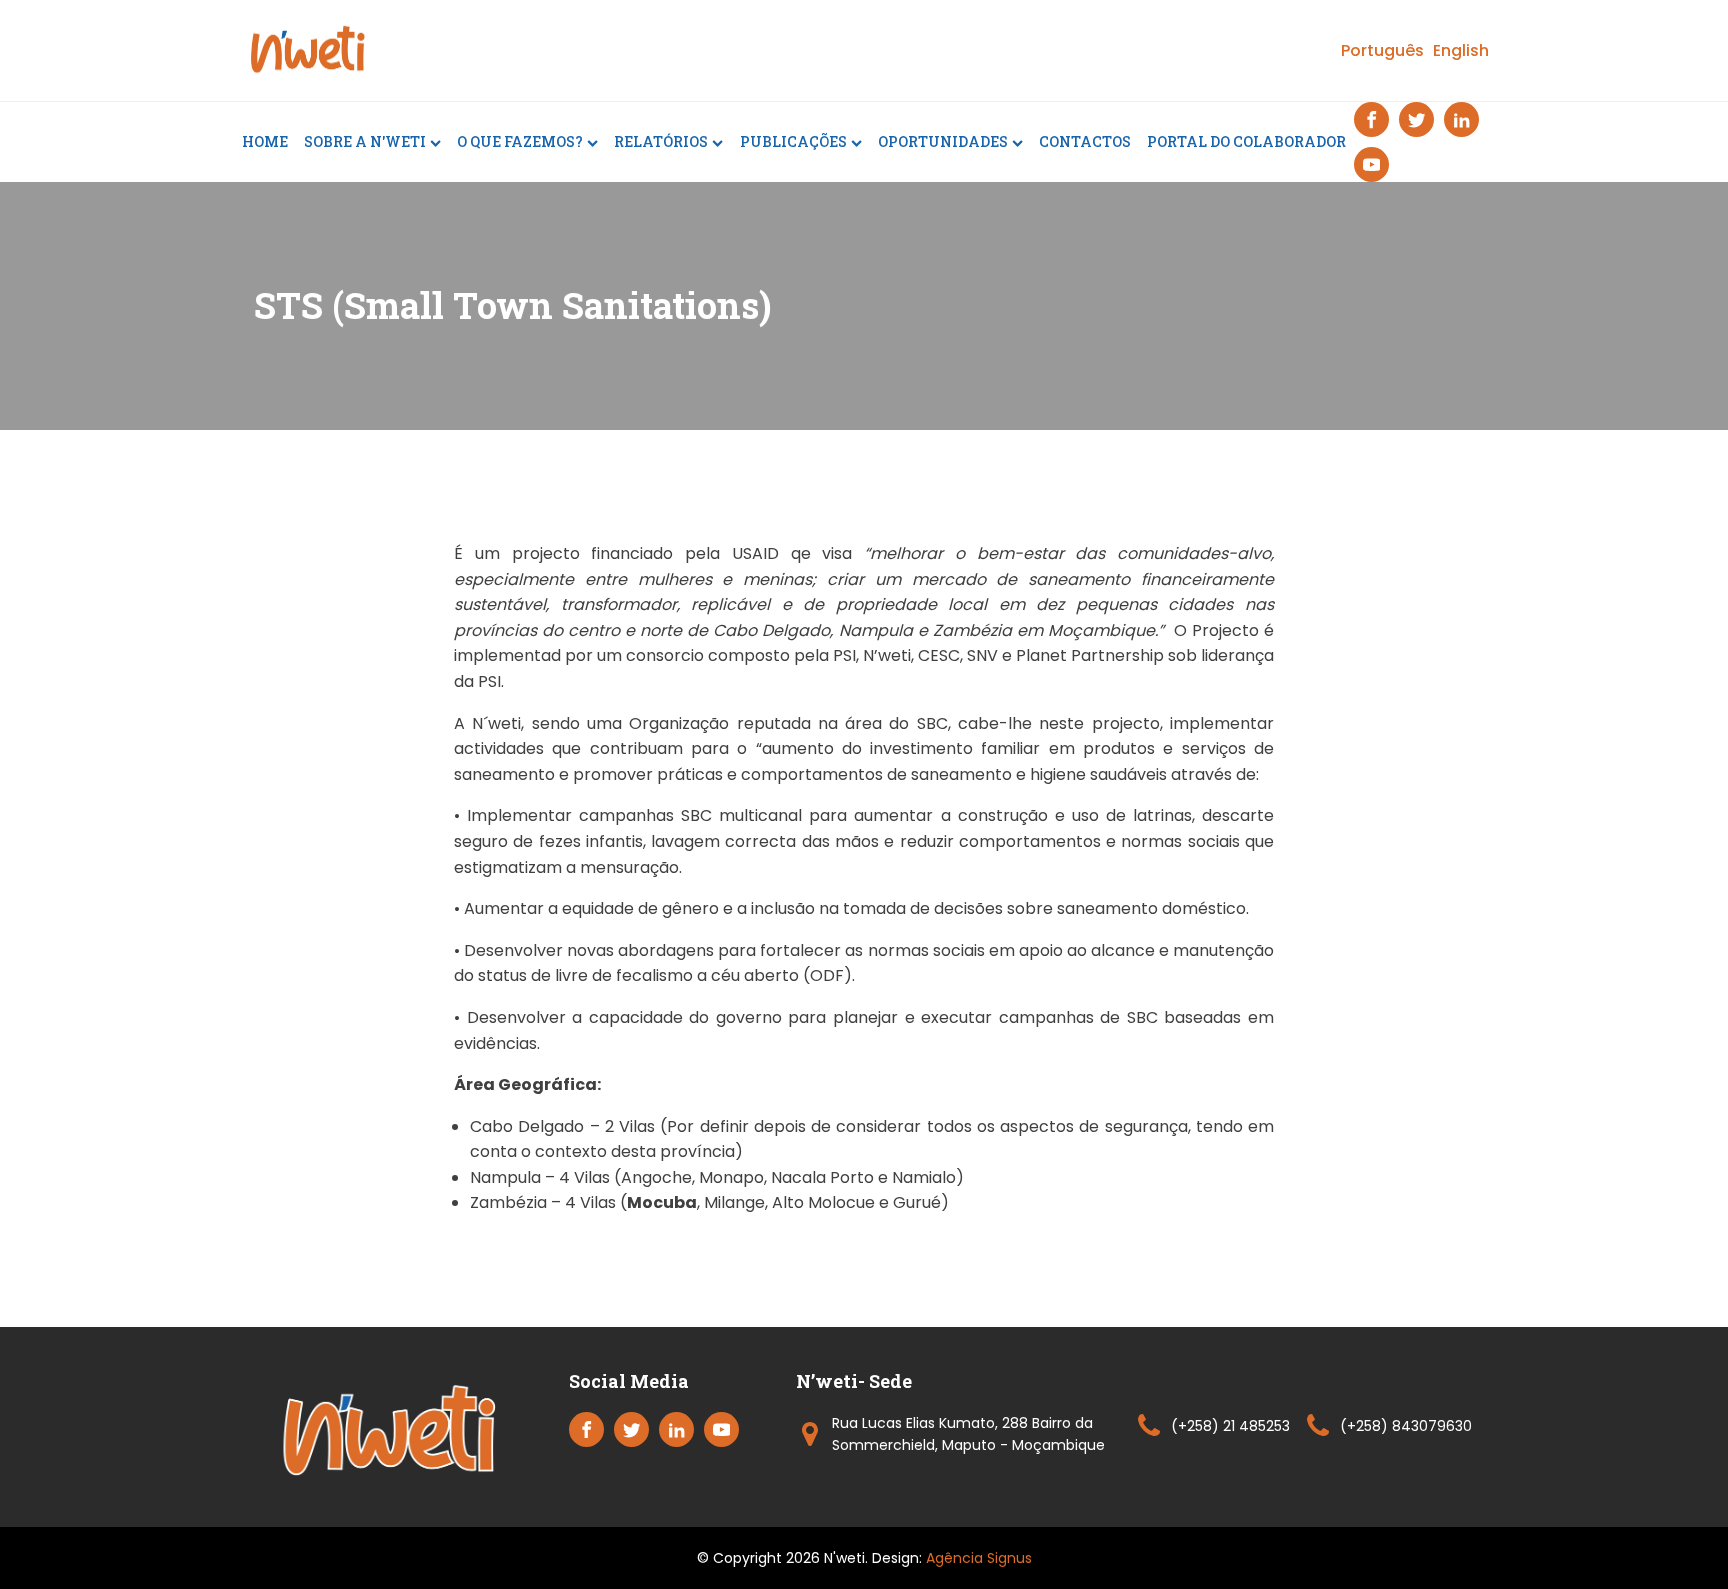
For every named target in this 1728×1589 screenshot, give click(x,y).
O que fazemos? (520, 141)
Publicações (793, 141)
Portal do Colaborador (1246, 141)
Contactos (1085, 141)
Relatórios (661, 141)
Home (265, 141)
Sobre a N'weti (365, 141)
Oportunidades (943, 141)
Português (1382, 50)
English (1461, 50)
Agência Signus (979, 1558)
